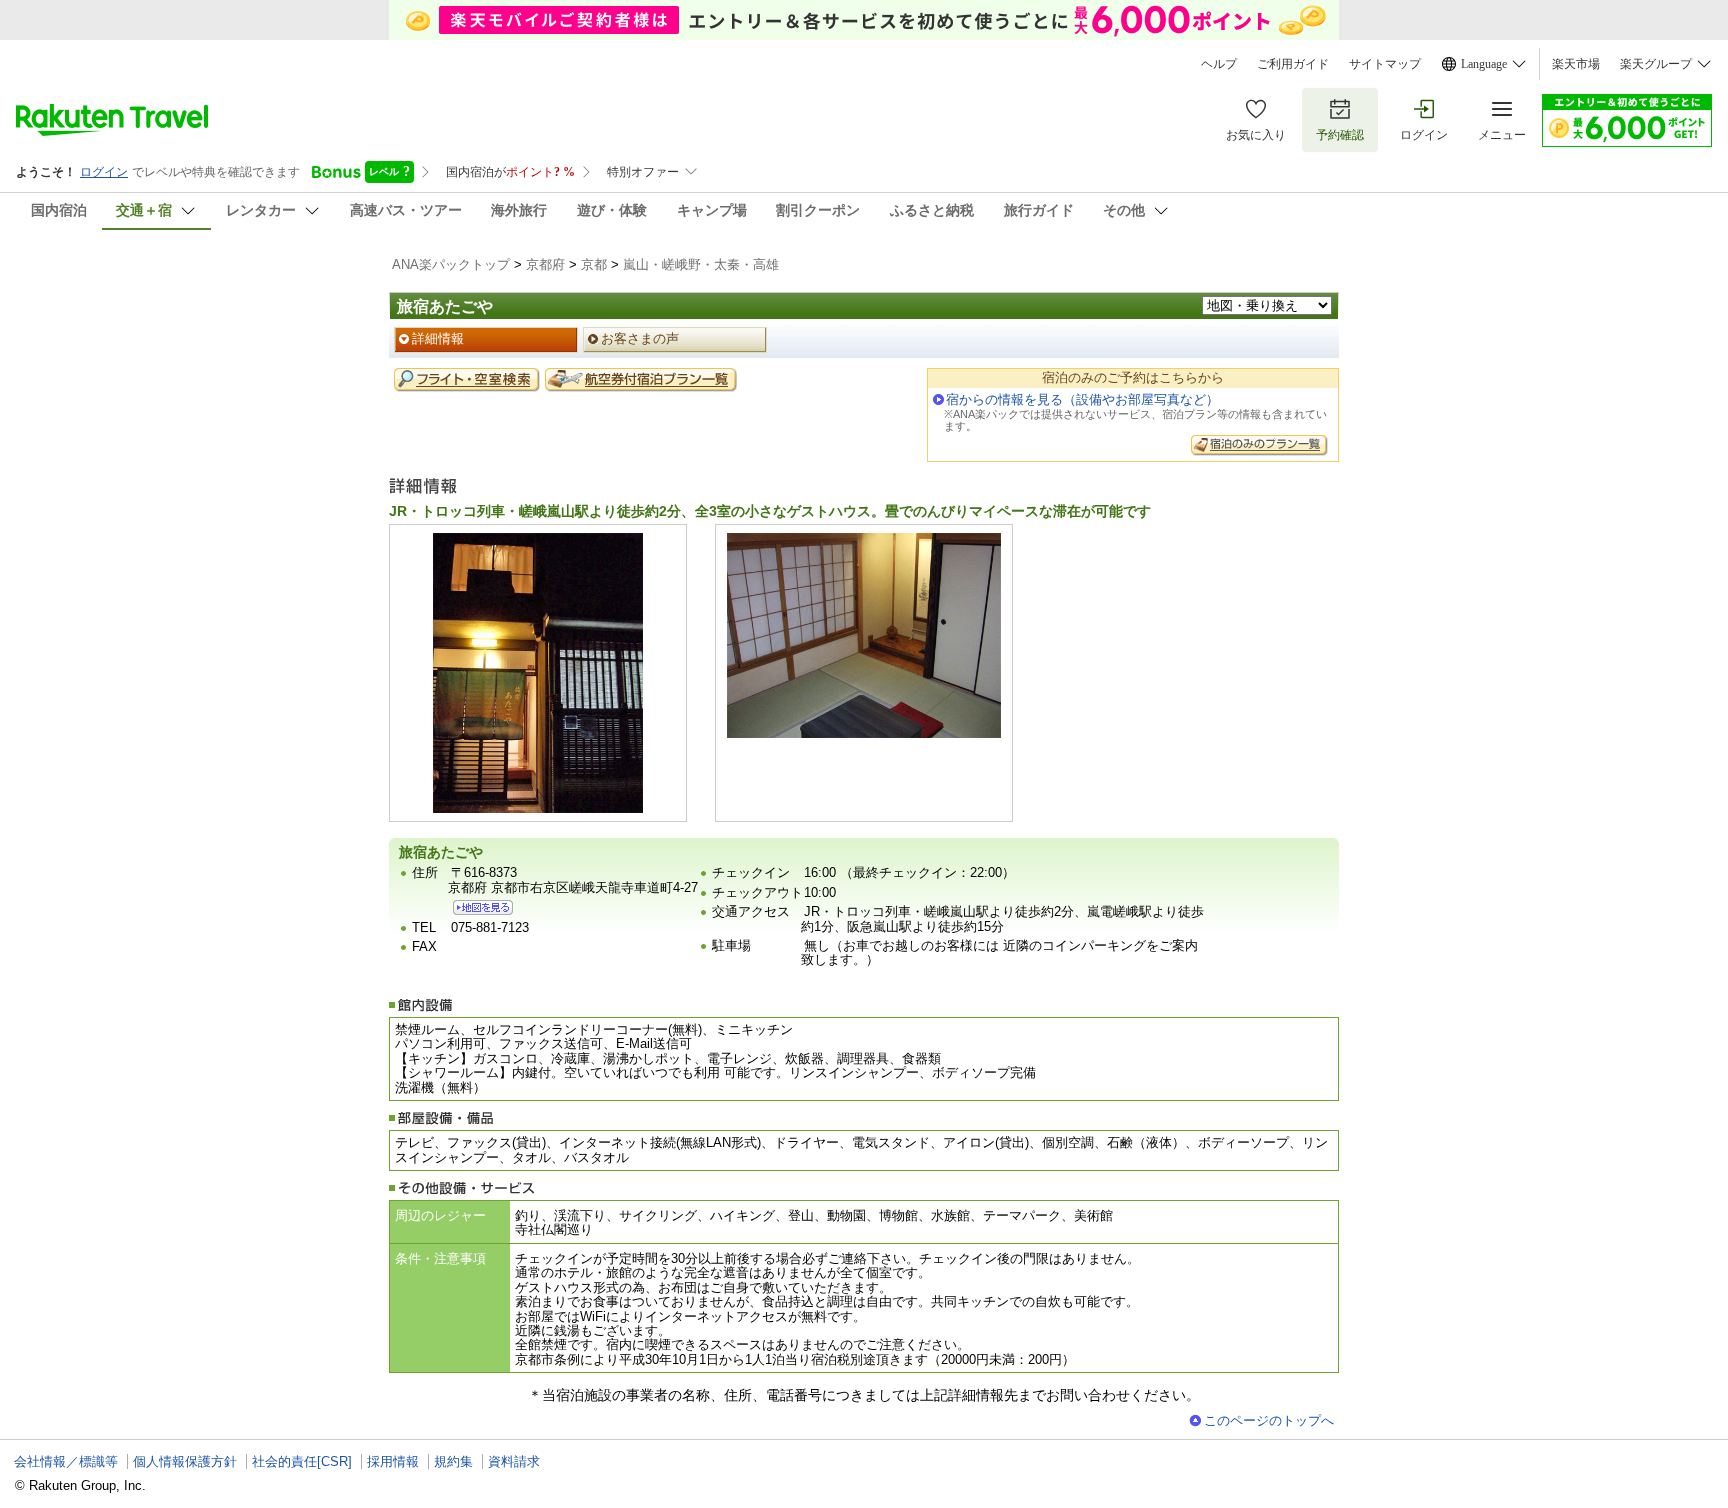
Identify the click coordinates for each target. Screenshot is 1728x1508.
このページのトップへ (1269, 1420)
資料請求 (514, 1461)
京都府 (545, 264)
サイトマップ (1385, 64)
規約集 (453, 1461)
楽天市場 (1576, 64)
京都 (594, 264)
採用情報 (393, 1461)
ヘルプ (1219, 64)
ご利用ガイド (1293, 64)
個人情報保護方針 (185, 1461)
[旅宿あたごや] (483, 907)
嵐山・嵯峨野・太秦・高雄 (701, 264)
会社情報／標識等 (66, 1461)
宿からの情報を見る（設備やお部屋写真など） (1082, 399)
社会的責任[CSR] (302, 1461)
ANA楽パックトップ (451, 264)
